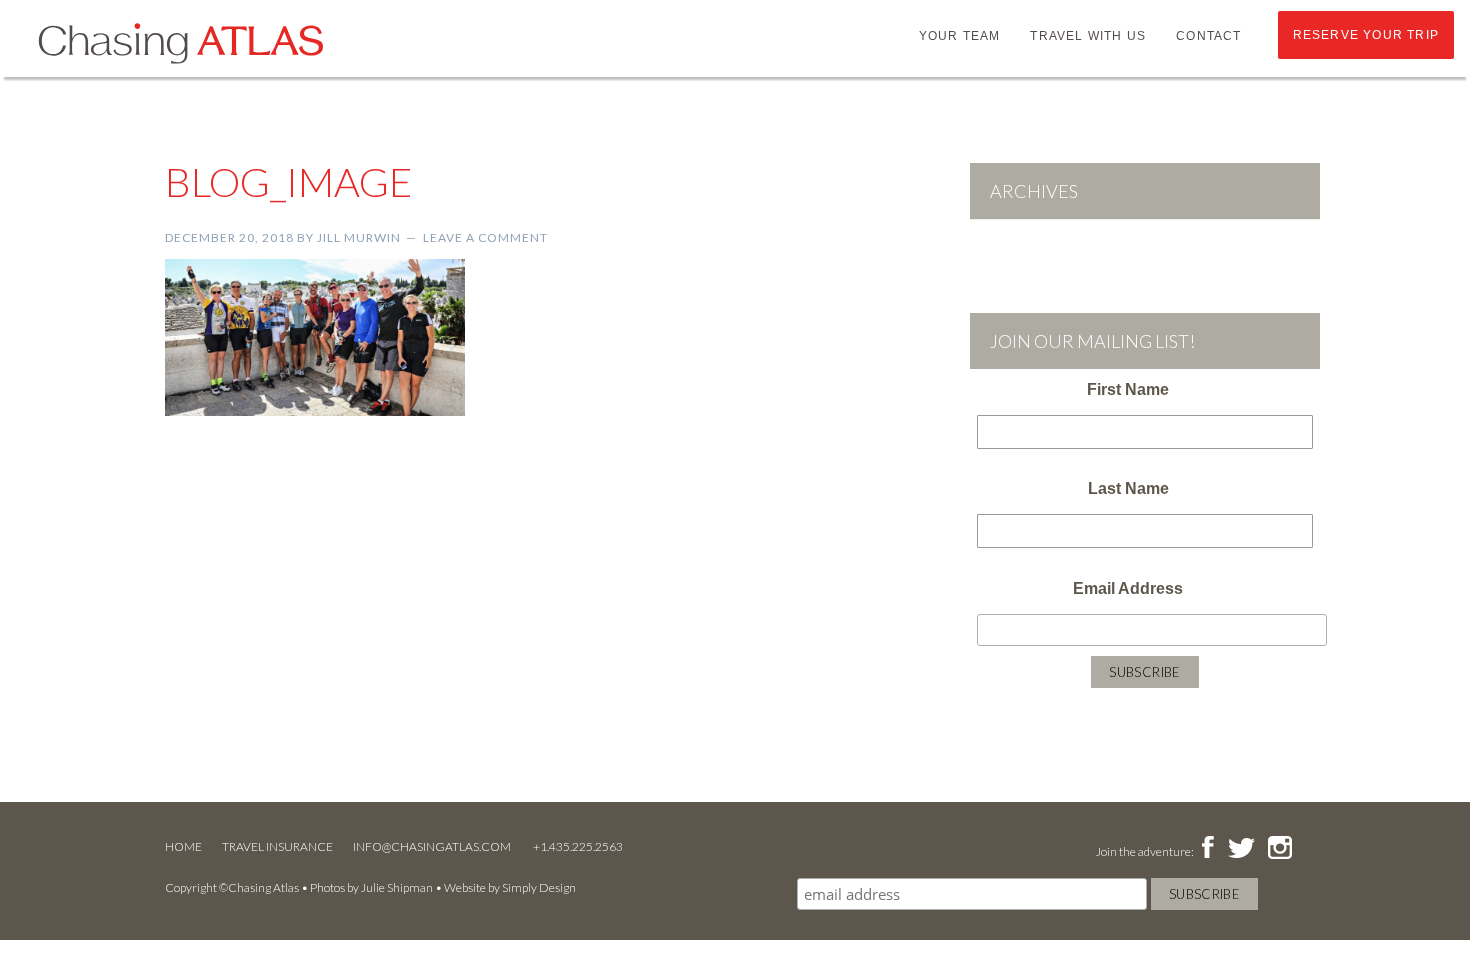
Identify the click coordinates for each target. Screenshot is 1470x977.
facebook (1207, 849)
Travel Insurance (277, 846)
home (183, 846)
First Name (1128, 389)
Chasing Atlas (180, 42)
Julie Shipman (397, 887)
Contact (1208, 36)
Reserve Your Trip (1366, 35)
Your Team (960, 36)
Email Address (1128, 588)
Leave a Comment (485, 237)
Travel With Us (1088, 36)
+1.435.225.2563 (578, 846)
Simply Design (539, 887)
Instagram (1279, 849)
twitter (1240, 849)
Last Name (1128, 488)
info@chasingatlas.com (433, 846)
